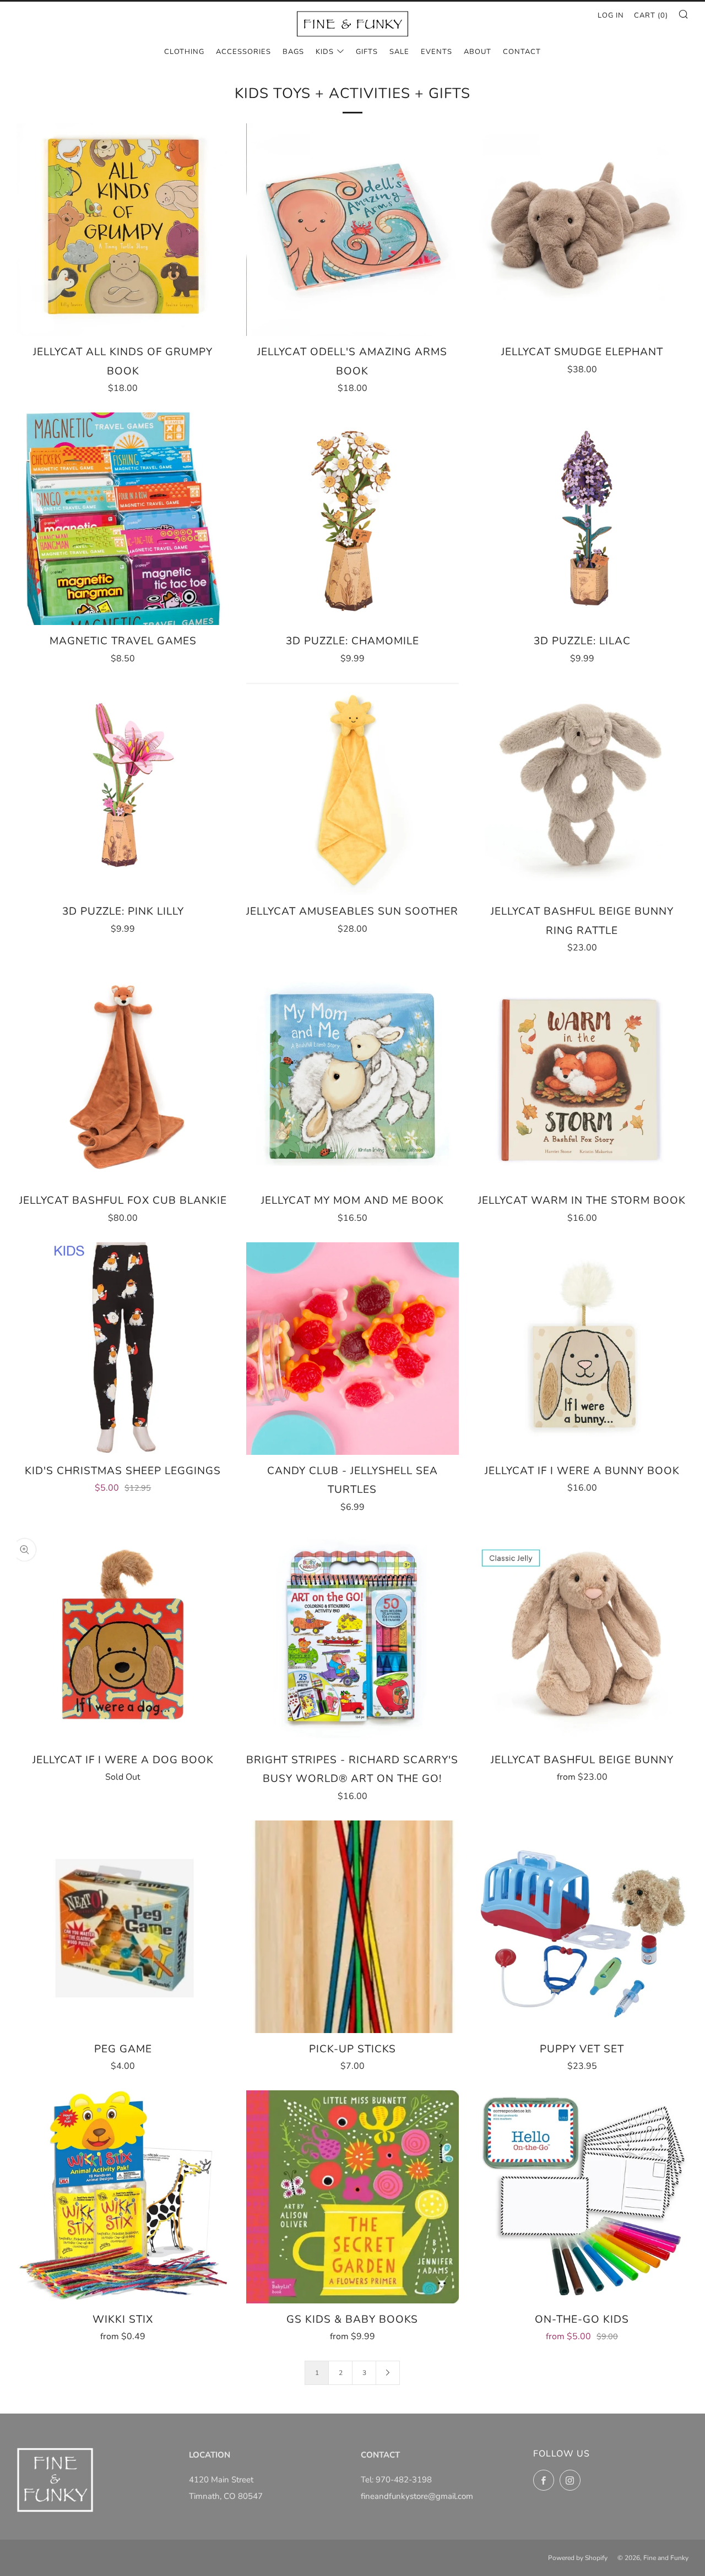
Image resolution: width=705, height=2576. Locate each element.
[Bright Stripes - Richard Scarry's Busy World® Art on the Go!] (353, 1638)
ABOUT (478, 52)
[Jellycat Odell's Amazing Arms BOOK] (353, 230)
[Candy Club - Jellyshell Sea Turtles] (353, 1349)
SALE (399, 52)
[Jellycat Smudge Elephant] (582, 230)
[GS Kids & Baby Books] (353, 2197)
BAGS (293, 52)
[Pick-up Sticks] (353, 1927)
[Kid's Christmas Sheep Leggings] (123, 1349)
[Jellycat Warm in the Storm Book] (582, 1078)
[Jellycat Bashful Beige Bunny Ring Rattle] (582, 789)
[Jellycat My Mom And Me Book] (353, 1078)
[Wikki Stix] (123, 2197)
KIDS (325, 52)
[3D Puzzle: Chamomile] (353, 519)
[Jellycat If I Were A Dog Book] (123, 1638)
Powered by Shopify (578, 2558)
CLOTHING (184, 52)
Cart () (651, 15)
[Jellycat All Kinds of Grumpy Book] (123, 230)
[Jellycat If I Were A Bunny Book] (582, 1349)
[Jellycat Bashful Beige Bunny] (582, 1638)
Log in (611, 15)
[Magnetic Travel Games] (123, 519)
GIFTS (367, 52)
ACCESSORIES (243, 52)
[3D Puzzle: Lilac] (582, 519)
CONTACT (522, 52)
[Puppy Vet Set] (582, 1927)
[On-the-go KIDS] (582, 2197)
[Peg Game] (123, 1927)
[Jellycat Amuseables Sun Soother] (353, 789)
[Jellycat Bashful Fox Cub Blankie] (123, 1078)
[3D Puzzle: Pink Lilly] (123, 789)
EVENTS (436, 52)
